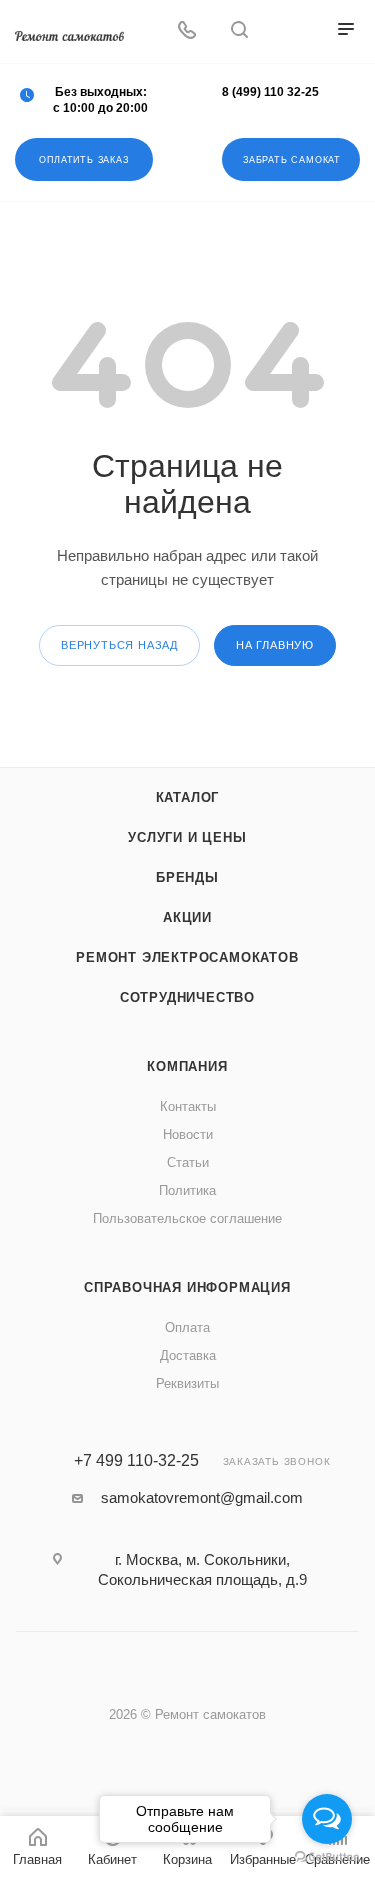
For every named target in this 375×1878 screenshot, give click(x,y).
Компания (187, 1066)
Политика (187, 1190)
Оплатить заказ (83, 160)
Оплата (187, 1327)
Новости (188, 1134)
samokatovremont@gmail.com (202, 1497)
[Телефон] (187, 31)
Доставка (188, 1355)
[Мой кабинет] (292, 31)
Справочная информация (187, 1287)
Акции (187, 917)
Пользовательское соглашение (187, 1218)
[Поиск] (239, 31)
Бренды (187, 877)
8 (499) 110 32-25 (270, 92)
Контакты (188, 1106)
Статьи (188, 1162)
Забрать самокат (292, 160)
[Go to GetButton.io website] (327, 1857)
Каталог (188, 797)
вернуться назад (119, 645)
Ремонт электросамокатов (187, 957)
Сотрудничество (187, 997)
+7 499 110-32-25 (136, 1461)
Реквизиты (187, 1383)
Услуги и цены (187, 837)
